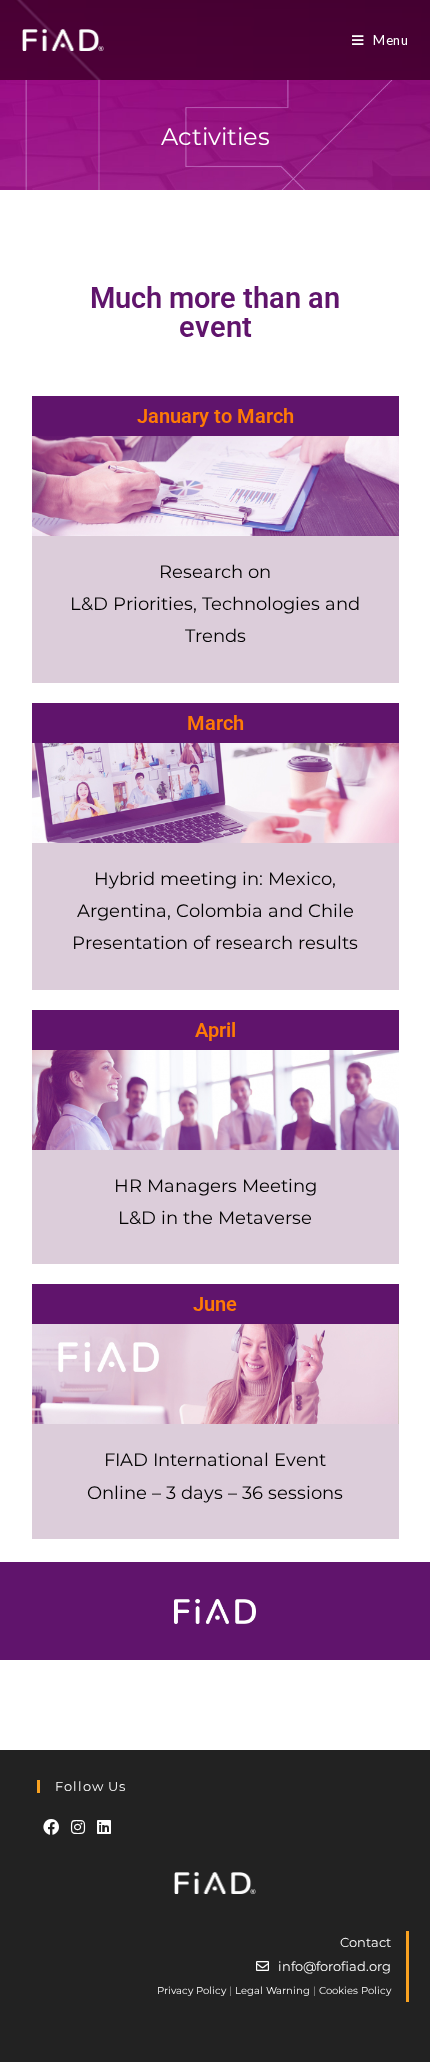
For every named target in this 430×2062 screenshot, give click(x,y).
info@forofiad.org (334, 1966)
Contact (365, 1942)
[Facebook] (51, 1827)
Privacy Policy (191, 1990)
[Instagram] (78, 1827)
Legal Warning (272, 1990)
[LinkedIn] (104, 1827)
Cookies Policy (355, 1990)
